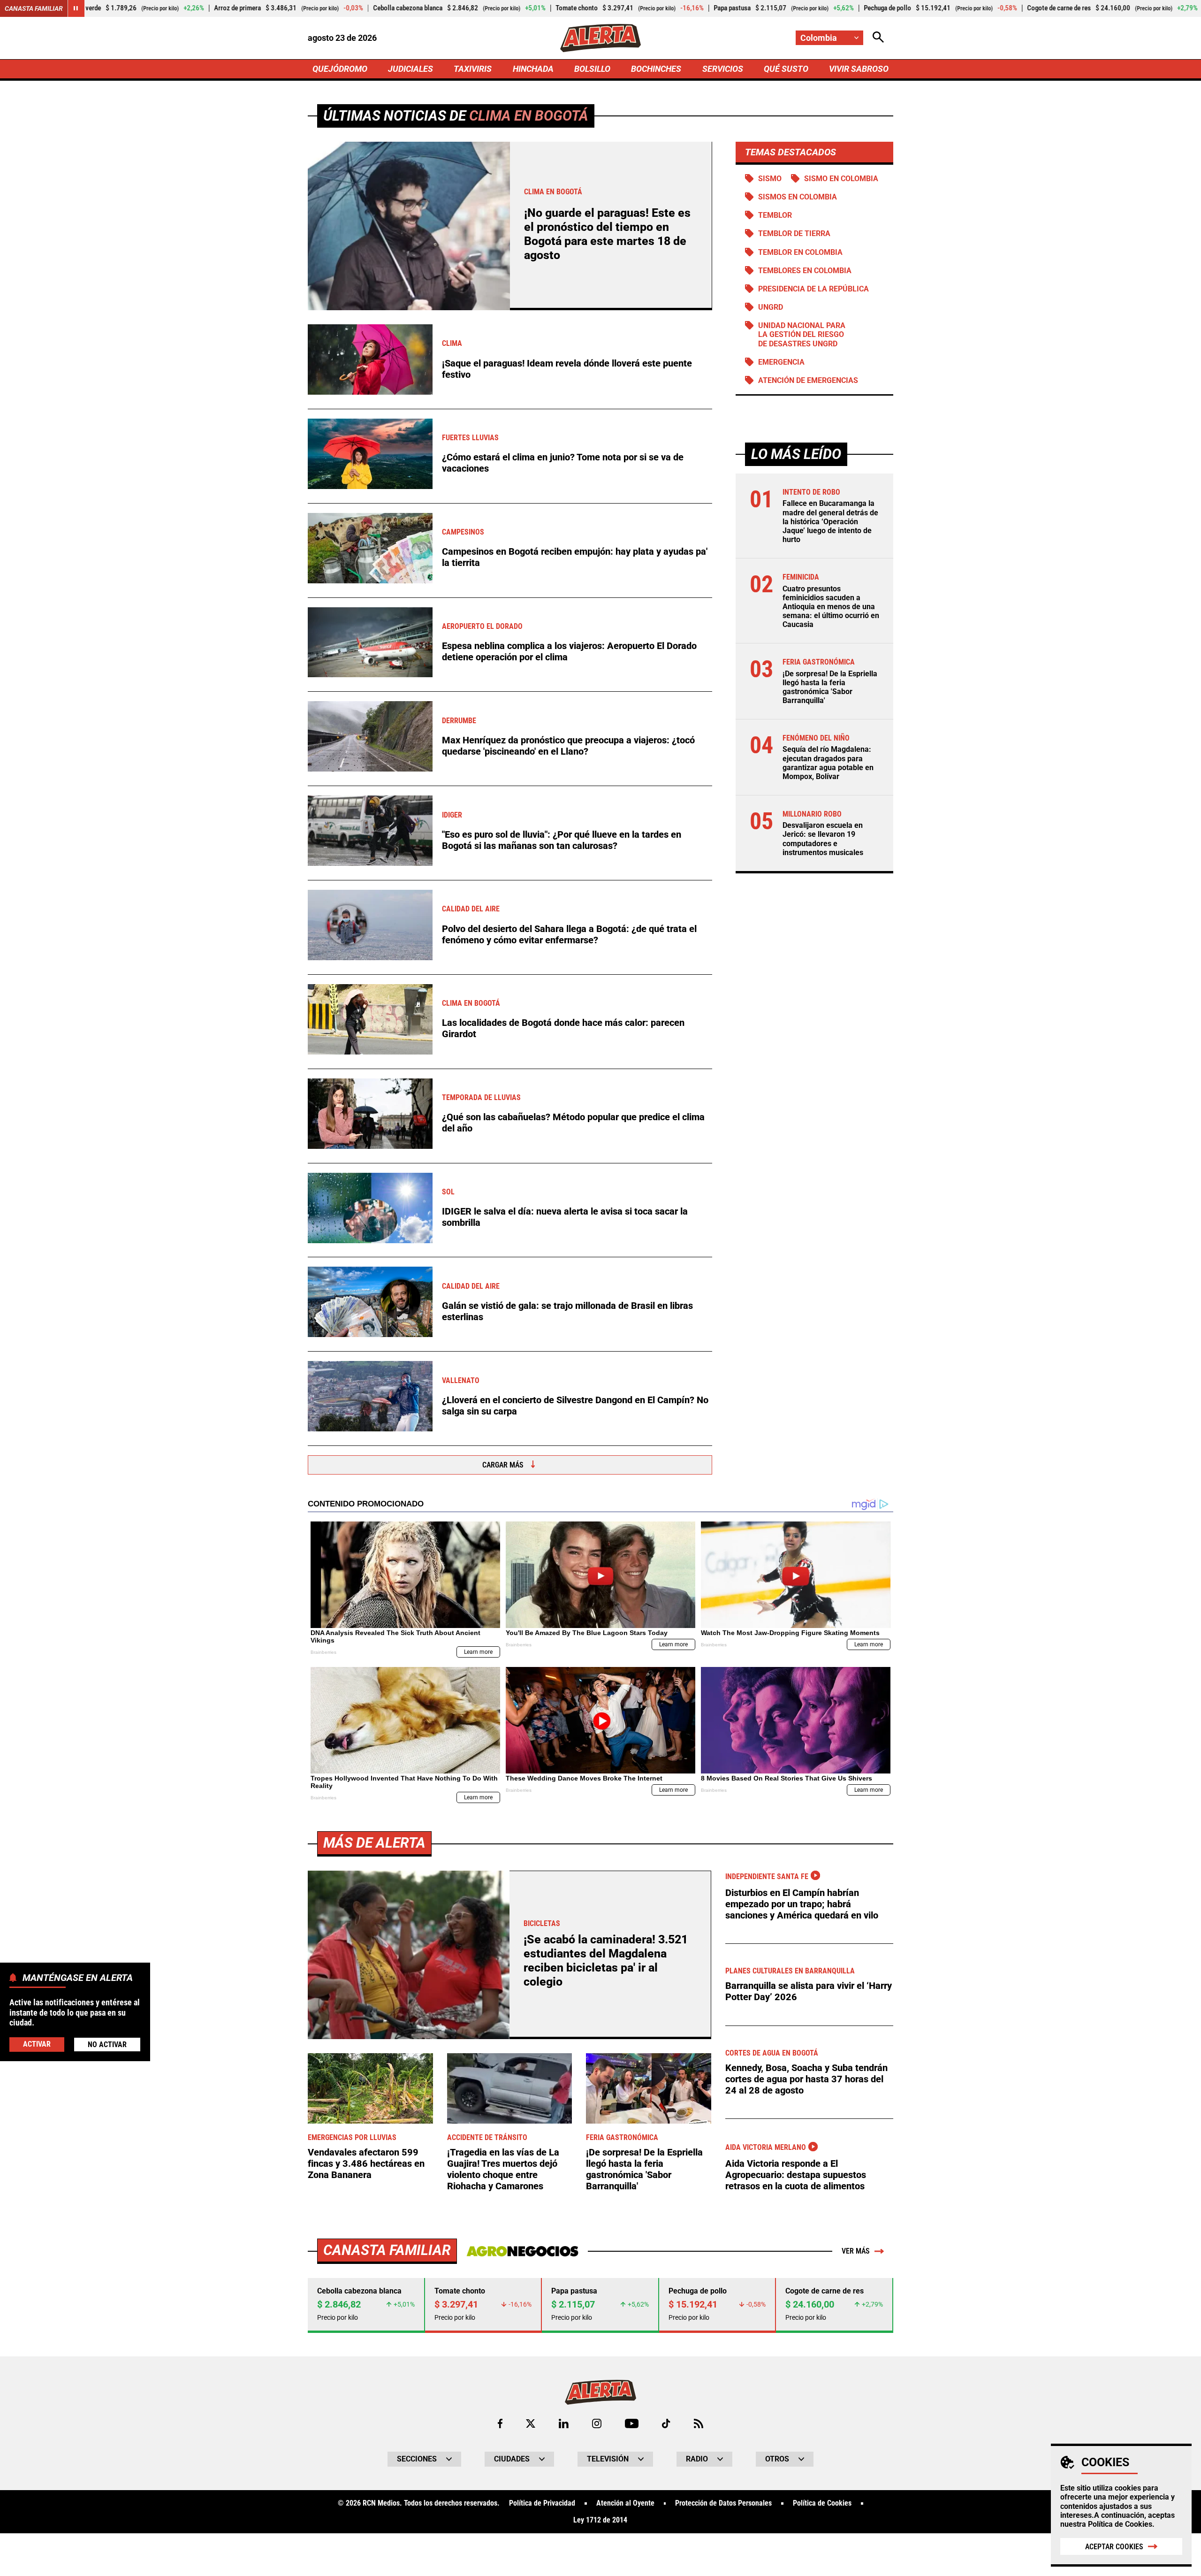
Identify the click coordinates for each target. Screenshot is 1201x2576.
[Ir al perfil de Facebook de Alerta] (500, 2423)
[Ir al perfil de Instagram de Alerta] (597, 2423)
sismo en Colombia (841, 179)
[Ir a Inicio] (600, 38)
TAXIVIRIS (473, 69)
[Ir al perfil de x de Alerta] (531, 2423)
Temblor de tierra (794, 233)
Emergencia (781, 362)
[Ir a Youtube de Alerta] (632, 2423)
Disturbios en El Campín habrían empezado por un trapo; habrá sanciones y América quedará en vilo (802, 1904)
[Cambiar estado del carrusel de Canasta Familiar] (76, 8)
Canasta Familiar (34, 8)
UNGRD (771, 307)
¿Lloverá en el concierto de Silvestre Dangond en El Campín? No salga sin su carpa (575, 1406)
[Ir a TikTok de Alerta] (666, 2423)
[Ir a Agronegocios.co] (522, 2251)
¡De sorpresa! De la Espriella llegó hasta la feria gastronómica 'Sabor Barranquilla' (830, 687)
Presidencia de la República (813, 289)
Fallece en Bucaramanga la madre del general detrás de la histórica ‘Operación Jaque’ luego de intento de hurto (830, 521)
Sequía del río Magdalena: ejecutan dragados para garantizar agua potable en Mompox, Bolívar (828, 763)
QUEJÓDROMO (340, 69)
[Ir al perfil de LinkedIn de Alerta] (564, 2423)
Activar (37, 2044)
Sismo (770, 179)
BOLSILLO (592, 69)
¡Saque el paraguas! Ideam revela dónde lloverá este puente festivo (567, 369)
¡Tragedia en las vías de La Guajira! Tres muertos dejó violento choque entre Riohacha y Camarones (503, 2169)
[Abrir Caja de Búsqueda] (878, 38)
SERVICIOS (723, 69)
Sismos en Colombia (798, 197)
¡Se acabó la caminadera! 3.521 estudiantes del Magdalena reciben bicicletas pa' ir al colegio (606, 1961)
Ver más (856, 2251)
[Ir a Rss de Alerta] (699, 2423)
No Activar (107, 2044)
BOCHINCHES (656, 69)
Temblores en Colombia (805, 271)
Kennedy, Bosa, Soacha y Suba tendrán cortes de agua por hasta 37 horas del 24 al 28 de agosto (806, 2079)
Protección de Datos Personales (723, 2503)
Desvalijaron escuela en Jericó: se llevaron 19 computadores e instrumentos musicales (823, 839)
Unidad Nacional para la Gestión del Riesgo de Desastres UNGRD (802, 334)
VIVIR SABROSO (859, 69)
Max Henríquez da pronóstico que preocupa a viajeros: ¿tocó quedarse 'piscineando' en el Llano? (568, 746)
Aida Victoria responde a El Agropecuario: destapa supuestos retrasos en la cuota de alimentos (796, 2175)
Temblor (775, 215)
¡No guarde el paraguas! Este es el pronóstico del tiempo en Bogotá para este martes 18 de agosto (607, 234)
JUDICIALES (410, 69)
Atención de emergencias (808, 380)
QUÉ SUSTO (786, 69)
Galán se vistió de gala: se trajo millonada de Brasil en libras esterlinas (567, 1311)
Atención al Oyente (625, 2503)
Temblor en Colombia (800, 252)
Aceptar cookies (1114, 2547)
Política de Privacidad (542, 2503)
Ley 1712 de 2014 (600, 2520)
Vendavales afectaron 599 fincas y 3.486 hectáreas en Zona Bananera (366, 2163)
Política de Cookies (1120, 2524)
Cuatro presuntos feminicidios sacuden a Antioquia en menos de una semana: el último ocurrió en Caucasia (831, 606)
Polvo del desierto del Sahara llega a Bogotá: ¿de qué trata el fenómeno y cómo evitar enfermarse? (569, 934)
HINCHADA (533, 69)
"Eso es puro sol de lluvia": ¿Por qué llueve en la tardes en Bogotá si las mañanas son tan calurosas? (562, 840)
